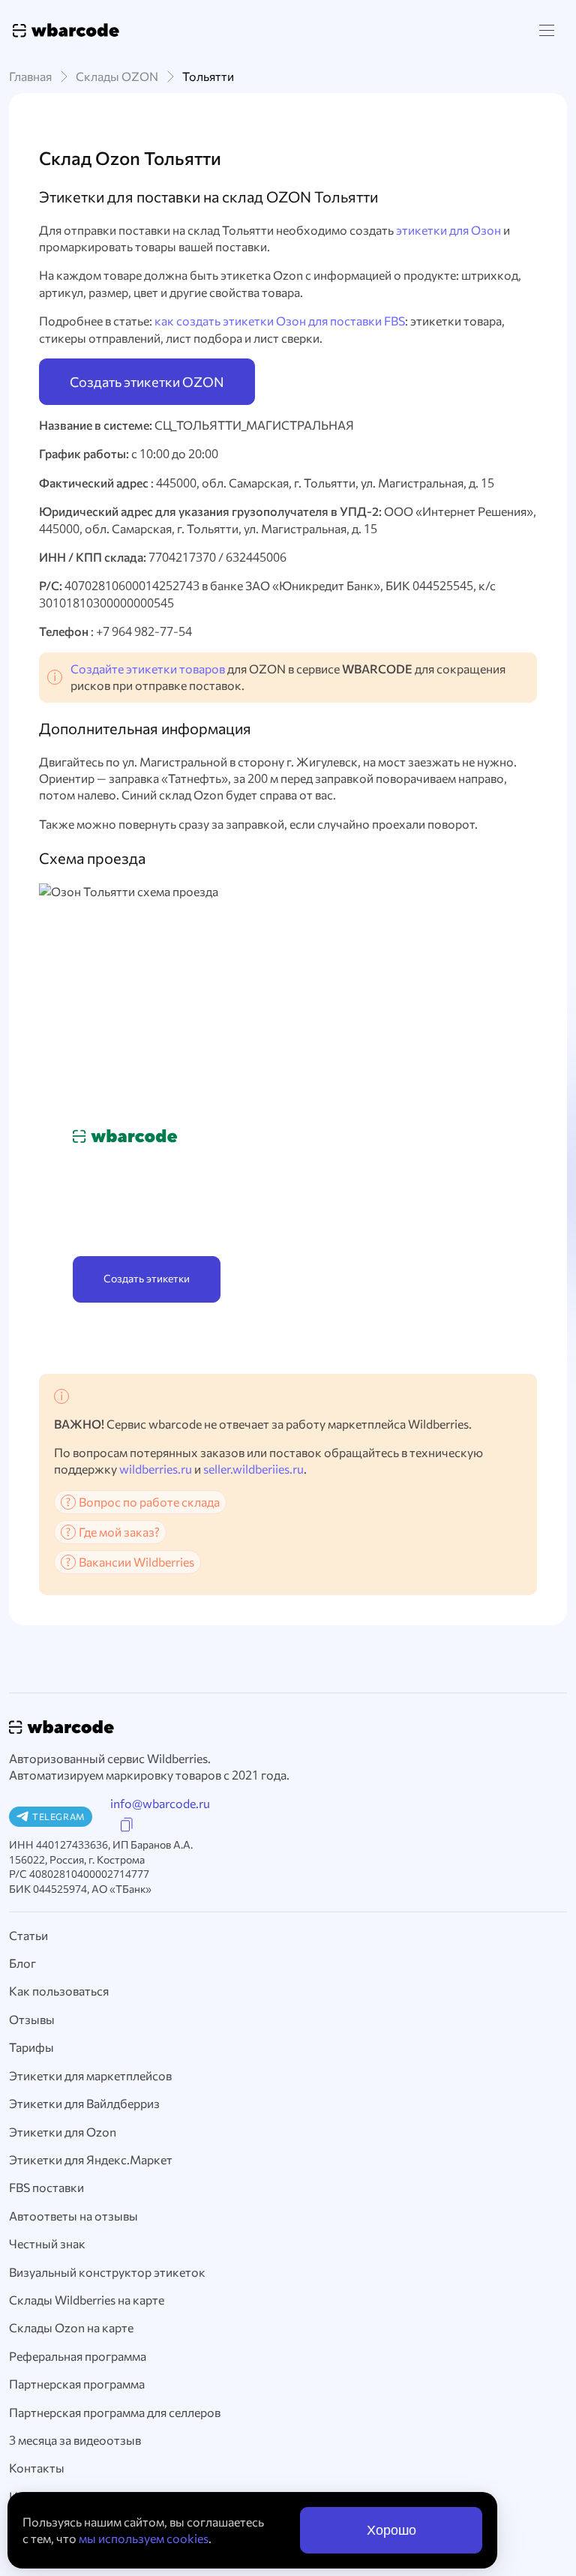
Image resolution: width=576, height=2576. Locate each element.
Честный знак (47, 2243)
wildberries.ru (156, 1469)
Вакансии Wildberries (136, 1562)
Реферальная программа (78, 2356)
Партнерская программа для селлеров (115, 2412)
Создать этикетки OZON (147, 382)
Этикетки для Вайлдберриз (84, 2103)
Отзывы (32, 2019)
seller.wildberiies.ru (253, 1469)
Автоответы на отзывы (73, 2216)
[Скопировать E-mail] (127, 1825)
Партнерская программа (77, 2384)
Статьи (28, 1935)
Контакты (37, 2468)
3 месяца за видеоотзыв (75, 2440)
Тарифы (31, 2047)
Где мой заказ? (119, 1532)
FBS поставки (46, 2187)
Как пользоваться (59, 1991)
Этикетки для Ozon (63, 2132)
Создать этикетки (147, 1278)
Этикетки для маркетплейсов (90, 2075)
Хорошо (391, 2530)
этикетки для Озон (448, 230)
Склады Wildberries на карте (87, 2300)
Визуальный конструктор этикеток (107, 2272)
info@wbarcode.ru (160, 1803)
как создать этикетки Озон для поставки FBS (280, 321)
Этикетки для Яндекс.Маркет (91, 2159)
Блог (22, 1963)
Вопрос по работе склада (149, 1502)
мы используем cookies (144, 2538)
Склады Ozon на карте (71, 2327)
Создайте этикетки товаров (148, 669)
